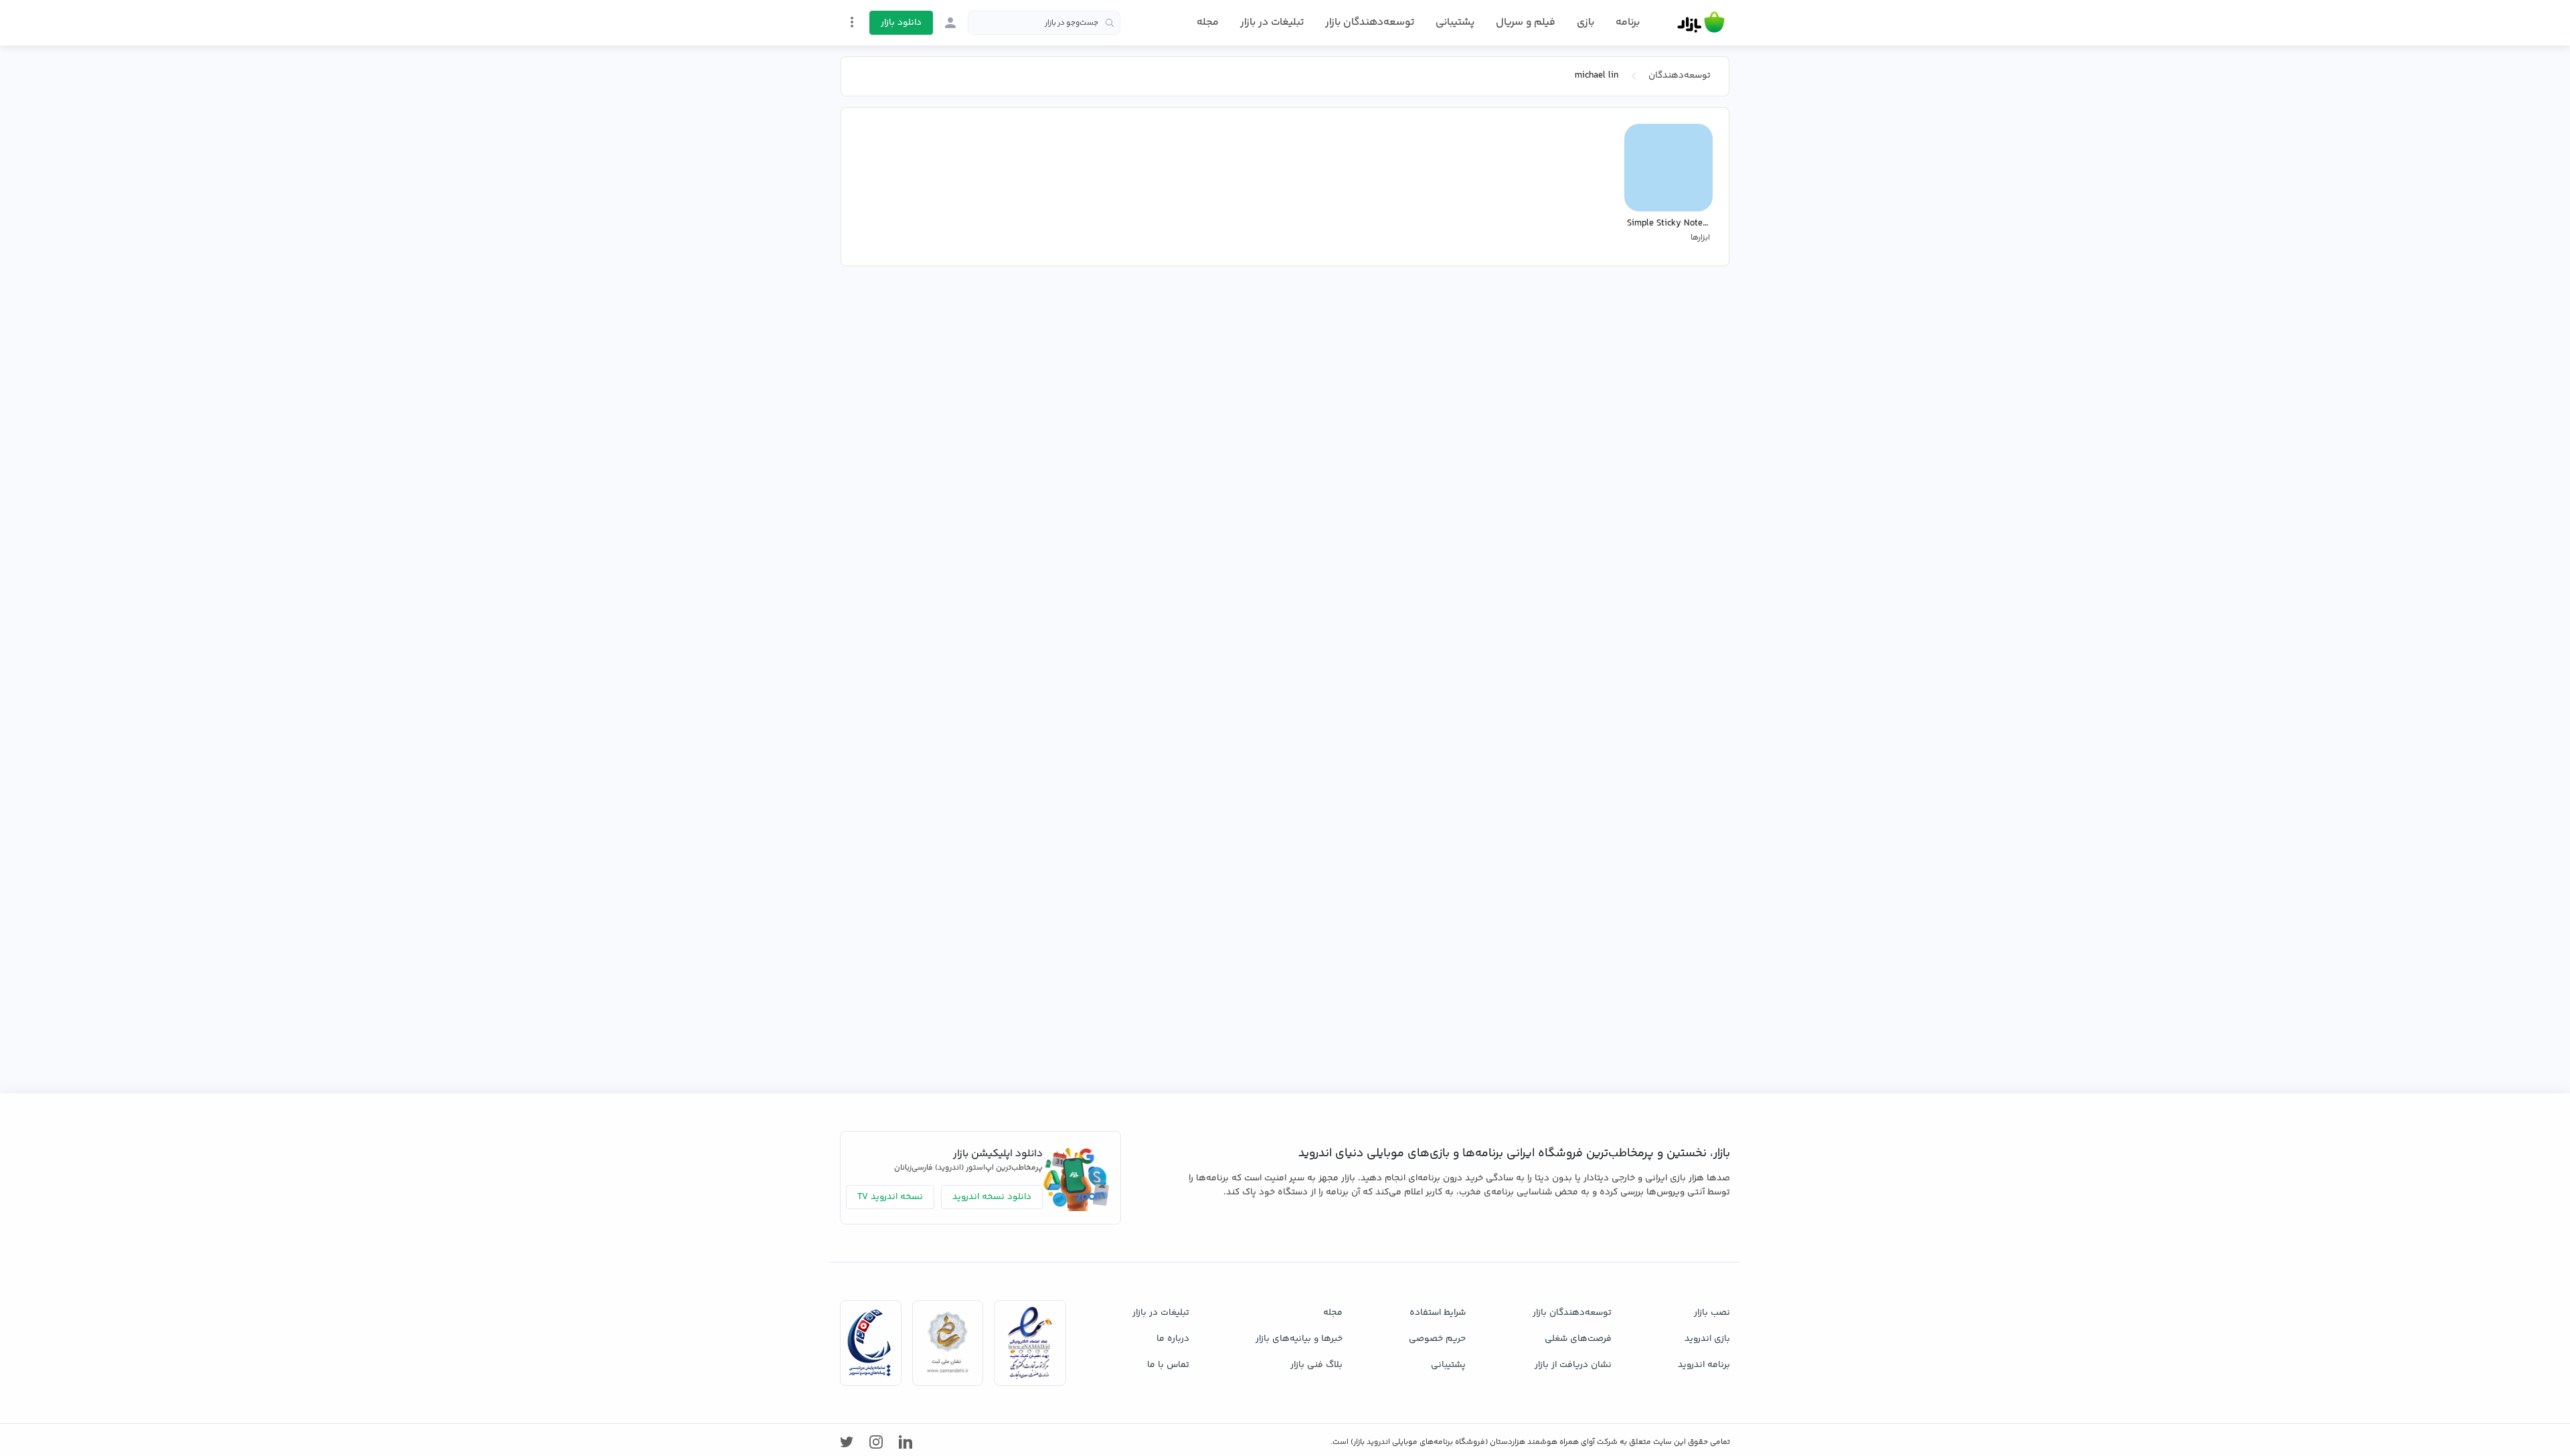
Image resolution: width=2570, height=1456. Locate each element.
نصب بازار (1712, 1313)
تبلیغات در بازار (1272, 22)
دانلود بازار (901, 23)
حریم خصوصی (1437, 1339)
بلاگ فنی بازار (1316, 1365)
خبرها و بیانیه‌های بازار (1299, 1339)
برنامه (1628, 23)
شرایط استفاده (1438, 1313)
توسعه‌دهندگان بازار (1370, 22)
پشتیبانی (1455, 22)
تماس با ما (1168, 1365)
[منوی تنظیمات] (852, 22)
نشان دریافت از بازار (1573, 1365)
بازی (1586, 23)
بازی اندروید (1707, 1339)
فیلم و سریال (1526, 22)
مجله (1208, 22)
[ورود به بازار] (950, 23)
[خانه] (1701, 23)
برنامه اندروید (1704, 1365)
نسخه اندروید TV (890, 1197)
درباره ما (1173, 1339)
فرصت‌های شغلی (1578, 1339)
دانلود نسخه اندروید (992, 1197)
